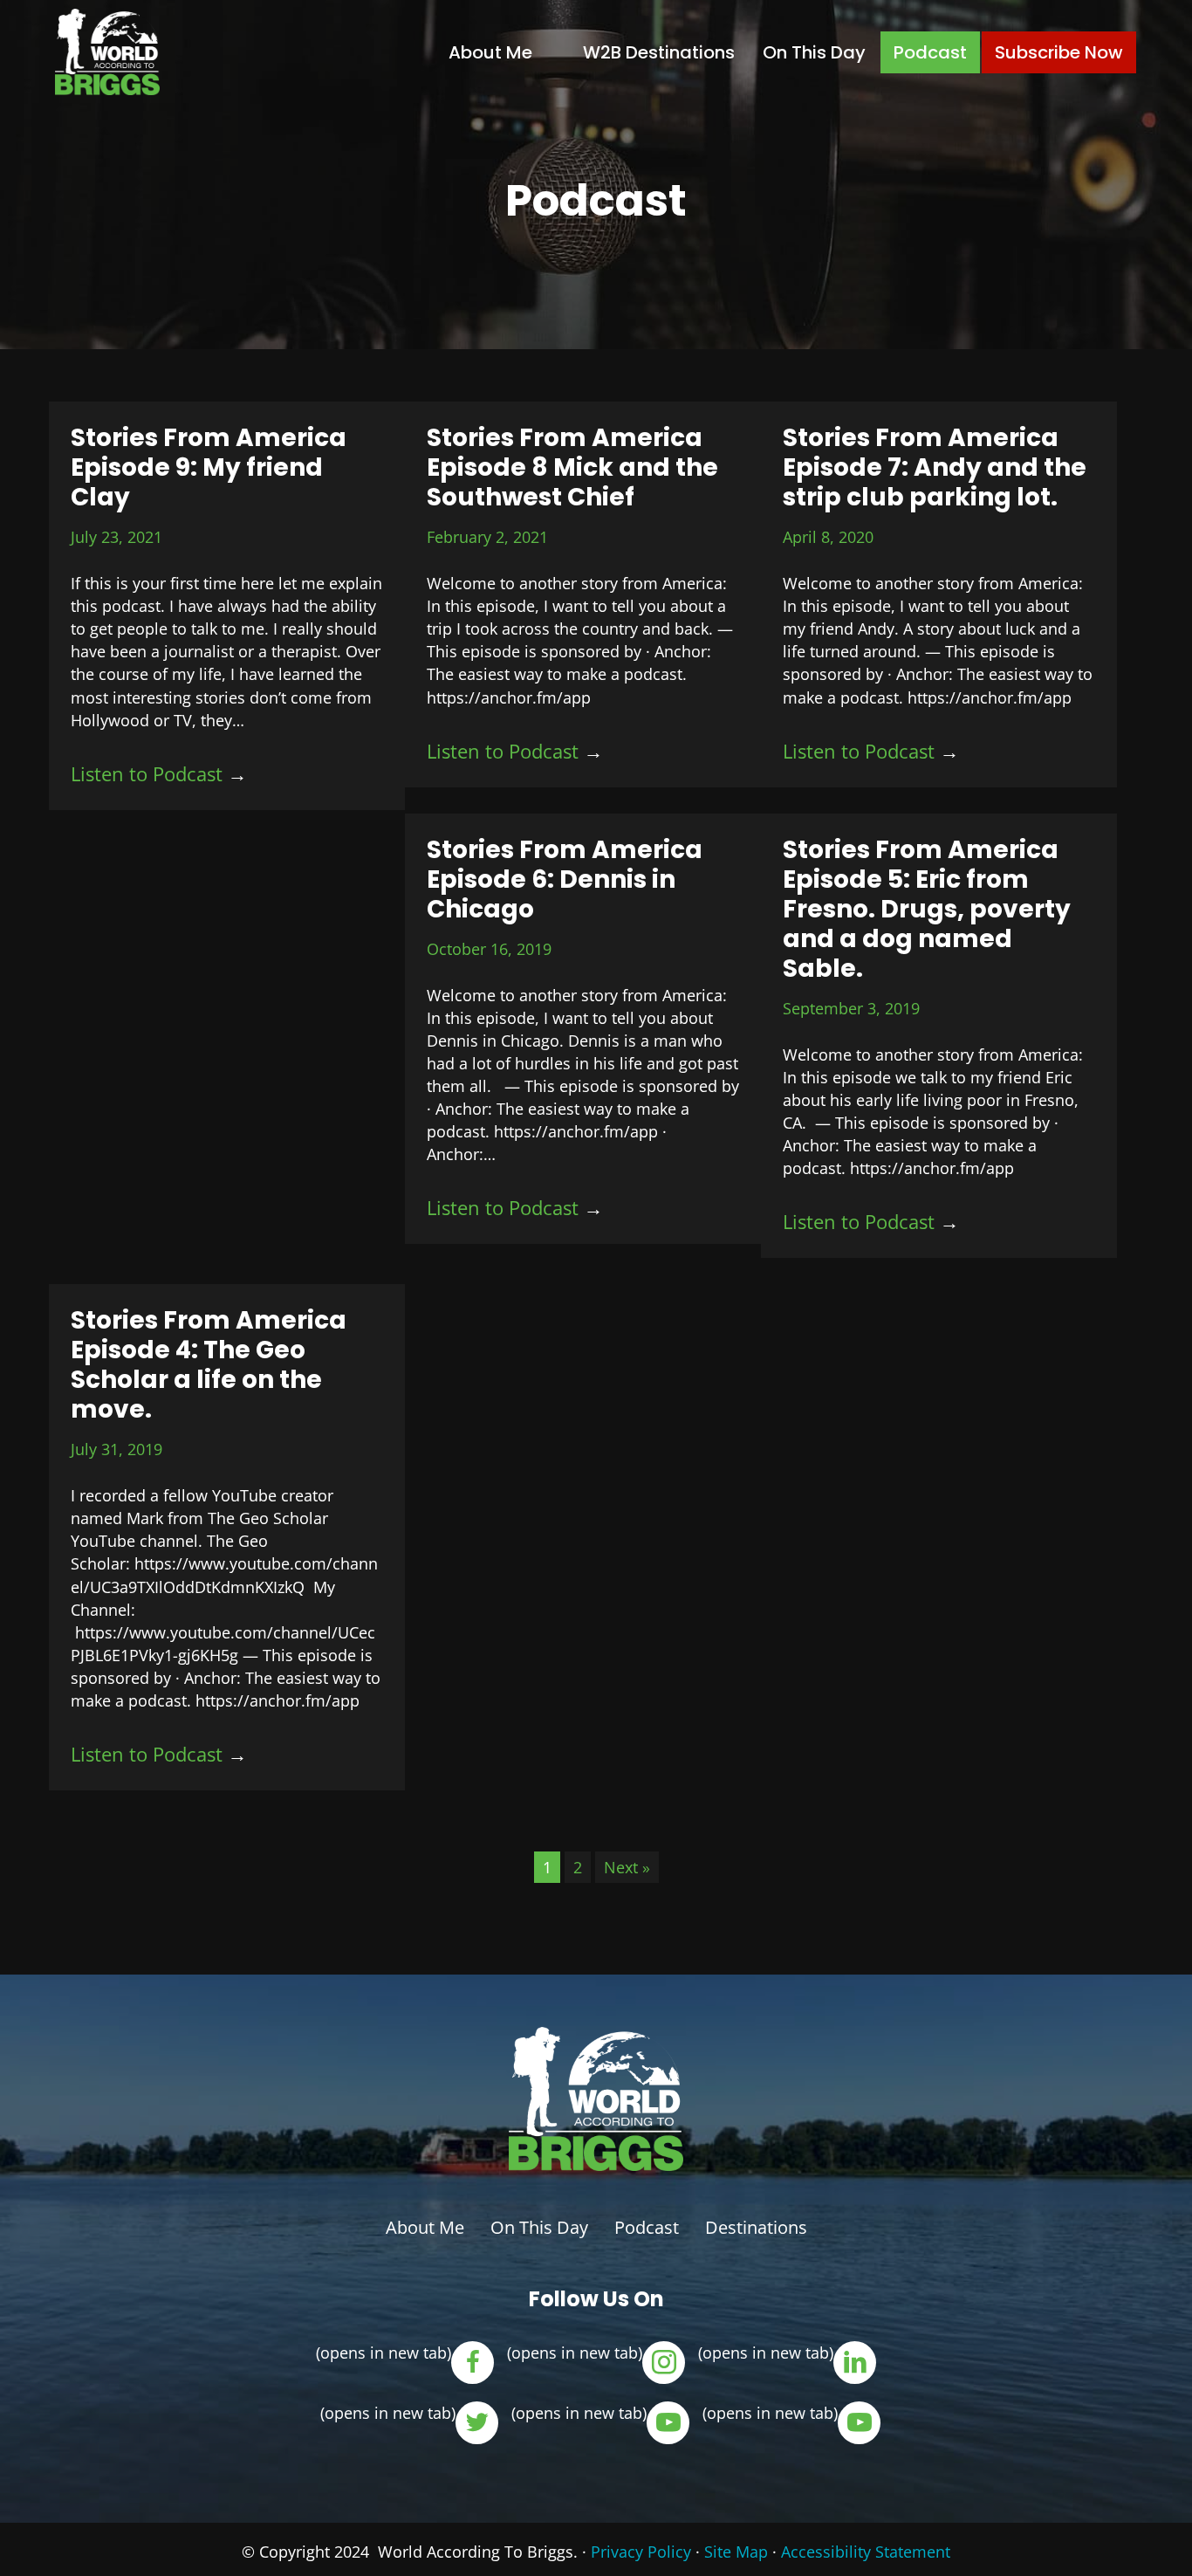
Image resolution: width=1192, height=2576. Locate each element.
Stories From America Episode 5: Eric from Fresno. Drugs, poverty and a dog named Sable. (927, 909)
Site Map (736, 2552)
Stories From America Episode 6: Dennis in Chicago (565, 879)
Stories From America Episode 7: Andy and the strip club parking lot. (935, 467)
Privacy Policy (641, 2552)
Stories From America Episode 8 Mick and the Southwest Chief (572, 467)
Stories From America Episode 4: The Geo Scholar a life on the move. (209, 1365)
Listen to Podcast (159, 773)
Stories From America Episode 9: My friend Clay (209, 467)
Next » (627, 1867)
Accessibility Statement (866, 2552)
